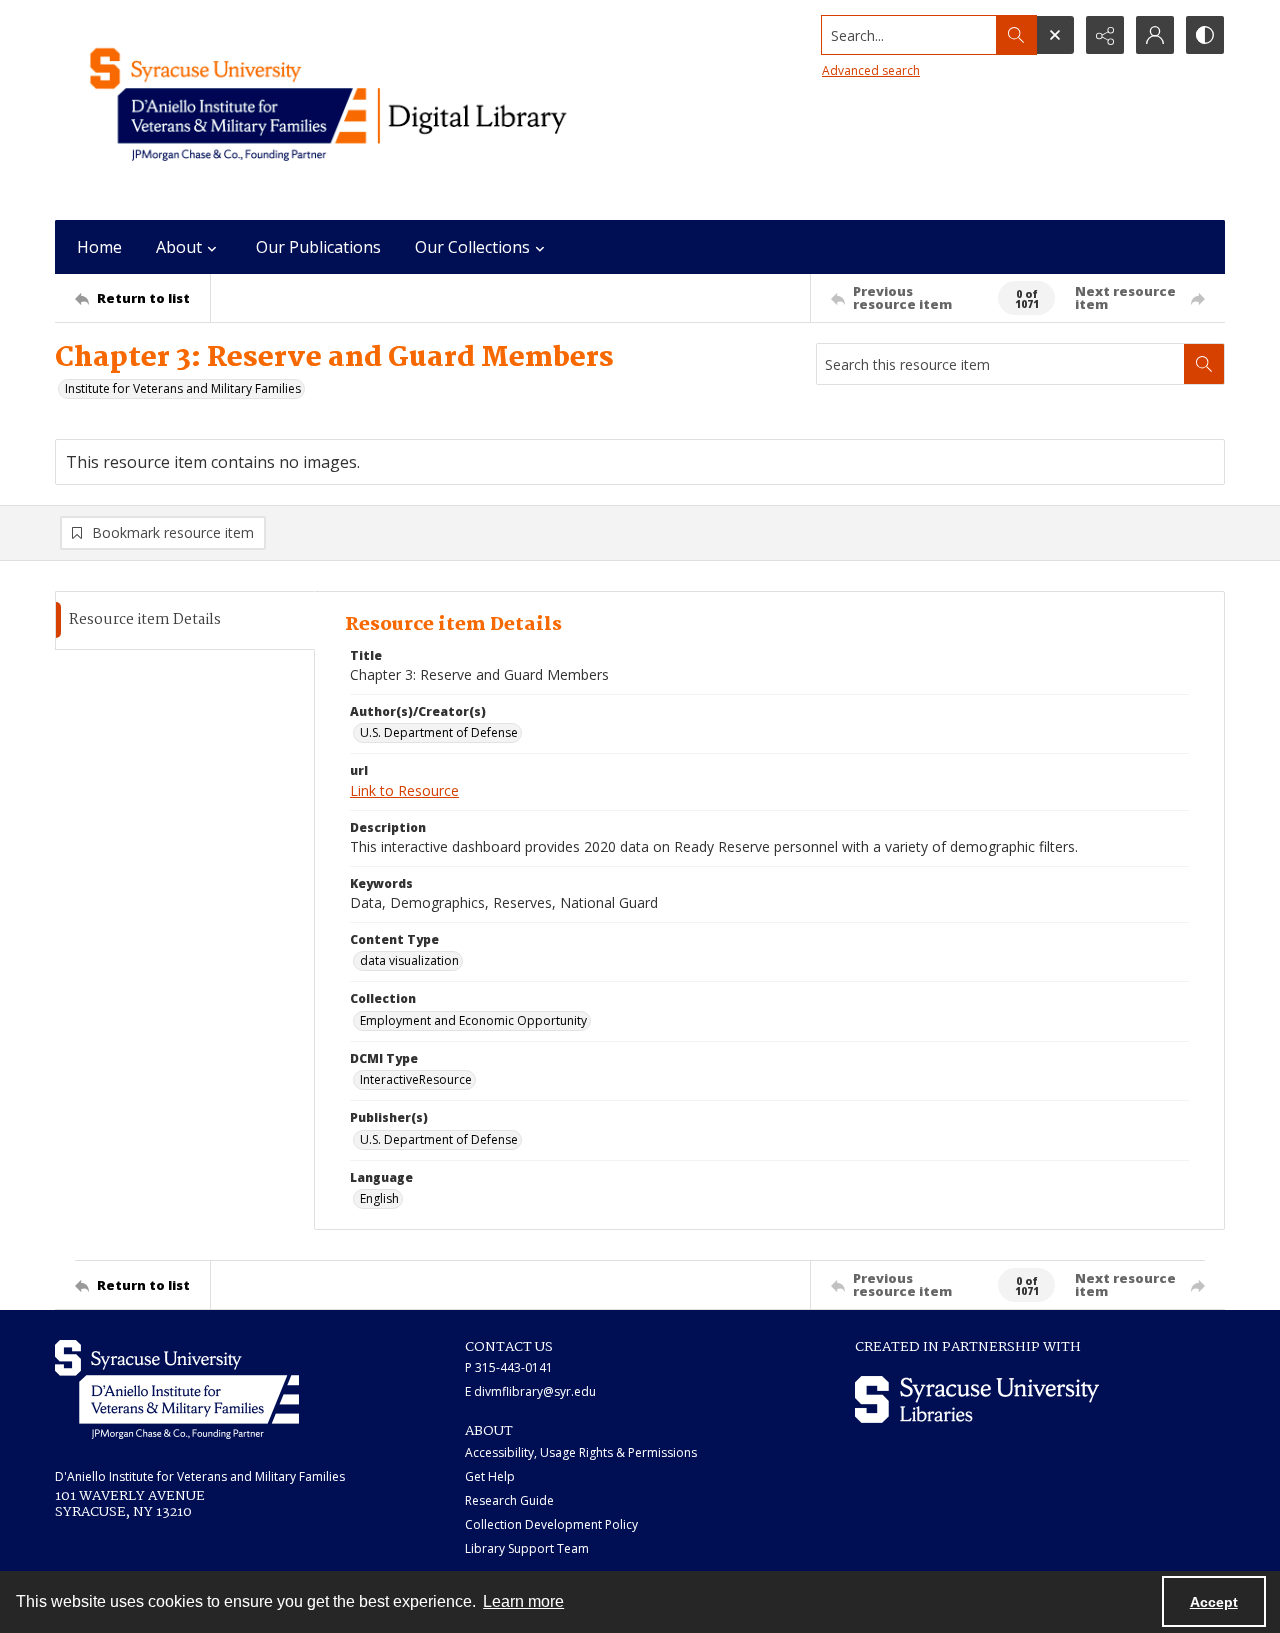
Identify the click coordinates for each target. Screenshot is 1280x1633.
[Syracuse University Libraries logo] (977, 1399)
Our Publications (318, 247)
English (379, 1198)
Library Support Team (527, 1548)
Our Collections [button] (472, 247)
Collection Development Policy (551, 1524)
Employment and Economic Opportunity (473, 1020)
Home (99, 247)
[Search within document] (1204, 364)
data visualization (409, 960)
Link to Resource (404, 790)
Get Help (490, 1476)
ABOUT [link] (489, 1431)
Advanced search (871, 70)
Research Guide (509, 1500)
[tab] (185, 620)
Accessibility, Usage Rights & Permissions (581, 1452)
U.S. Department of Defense (439, 732)
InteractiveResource (416, 1079)
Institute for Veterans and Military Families (183, 388)
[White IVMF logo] (177, 1389)
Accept (1214, 1602)
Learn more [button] (523, 1601)
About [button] (179, 247)
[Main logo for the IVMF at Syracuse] (375, 110)
